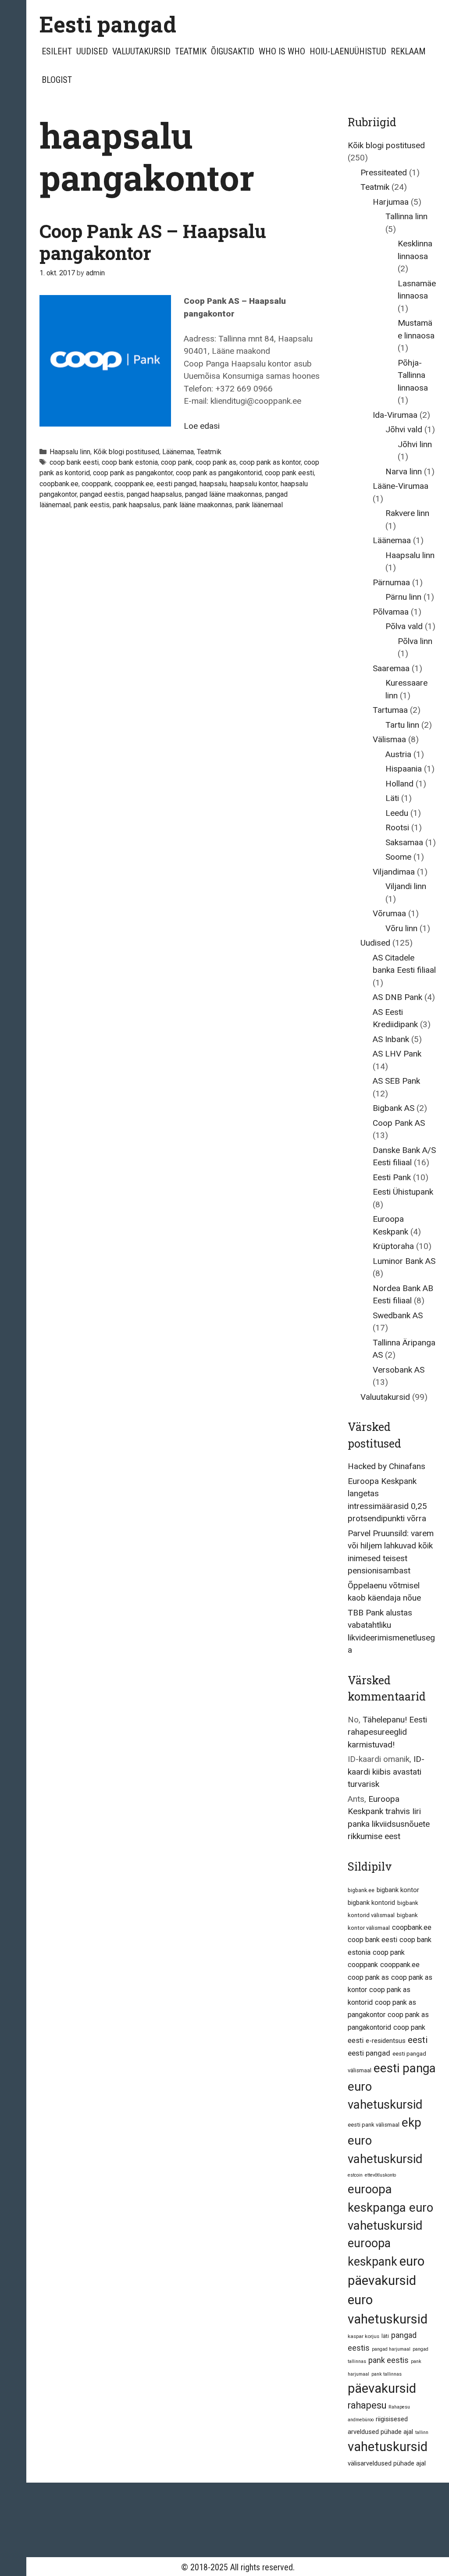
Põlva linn (415, 641)
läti (385, 2336)
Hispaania (404, 769)
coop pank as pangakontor (133, 473)
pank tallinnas (387, 2374)
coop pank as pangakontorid (219, 473)
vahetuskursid (388, 2447)
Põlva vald (404, 626)
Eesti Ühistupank (403, 1192)
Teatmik (191, 51)
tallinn (422, 2432)
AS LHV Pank (397, 1054)
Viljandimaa (394, 872)
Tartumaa (390, 710)
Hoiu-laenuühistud (348, 51)
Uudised (92, 51)
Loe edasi (202, 426)
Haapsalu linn (70, 452)
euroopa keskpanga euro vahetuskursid (390, 2207)
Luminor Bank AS (404, 1261)
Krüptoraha (393, 1246)
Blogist (57, 80)
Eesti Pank (392, 1177)
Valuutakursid (141, 51)
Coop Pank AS (399, 1123)
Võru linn (401, 928)
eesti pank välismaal (374, 2125)
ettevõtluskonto (380, 2175)
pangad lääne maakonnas (224, 494)
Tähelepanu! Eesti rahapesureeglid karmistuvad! (387, 1732)
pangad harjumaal (391, 2349)
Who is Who (282, 51)
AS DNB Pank (397, 997)
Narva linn (404, 471)
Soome (398, 857)
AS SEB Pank (396, 1081)
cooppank (96, 484)
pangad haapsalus (154, 494)
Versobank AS (399, 1370)
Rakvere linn (407, 513)
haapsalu (213, 484)
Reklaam (408, 51)
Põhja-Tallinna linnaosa (413, 375)
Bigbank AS (394, 1108)
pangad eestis (102, 494)
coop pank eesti (289, 473)
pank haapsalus (136, 505)
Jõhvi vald (404, 429)
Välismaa (389, 739)
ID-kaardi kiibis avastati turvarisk (386, 1772)
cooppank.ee (134, 484)
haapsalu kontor (254, 484)
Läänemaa (178, 452)
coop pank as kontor (270, 462)
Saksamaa (404, 842)
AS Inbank (391, 1039)
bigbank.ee (361, 1890)
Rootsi (397, 827)
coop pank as (216, 462)
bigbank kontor (398, 1890)
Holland (399, 784)
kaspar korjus (363, 2336)
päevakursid (382, 2388)
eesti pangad (176, 484)
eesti (418, 2040)
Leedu (397, 813)
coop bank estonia (130, 462)
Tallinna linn (406, 216)
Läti (392, 798)
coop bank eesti (74, 462)
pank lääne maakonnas (198, 505)
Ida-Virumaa (395, 415)
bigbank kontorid (371, 1903)
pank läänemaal (259, 505)
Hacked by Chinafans (387, 1466)
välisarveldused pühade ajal (387, 2463)
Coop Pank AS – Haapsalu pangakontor (153, 242)
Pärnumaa (391, 582)
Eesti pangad (108, 24)
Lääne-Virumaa (401, 486)
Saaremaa (391, 668)
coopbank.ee (59, 484)
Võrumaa (389, 913)
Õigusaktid (233, 51)
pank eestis (92, 505)
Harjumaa (391, 202)
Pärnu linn (403, 597)
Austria (398, 754)
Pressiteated (384, 173)
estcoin (355, 2175)
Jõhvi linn (415, 444)
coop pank (177, 462)
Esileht (57, 51)
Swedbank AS (398, 1315)
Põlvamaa (391, 612)
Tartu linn (402, 725)
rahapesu (367, 2405)
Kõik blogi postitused (126, 452)
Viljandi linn (406, 886)
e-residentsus (386, 2041)
